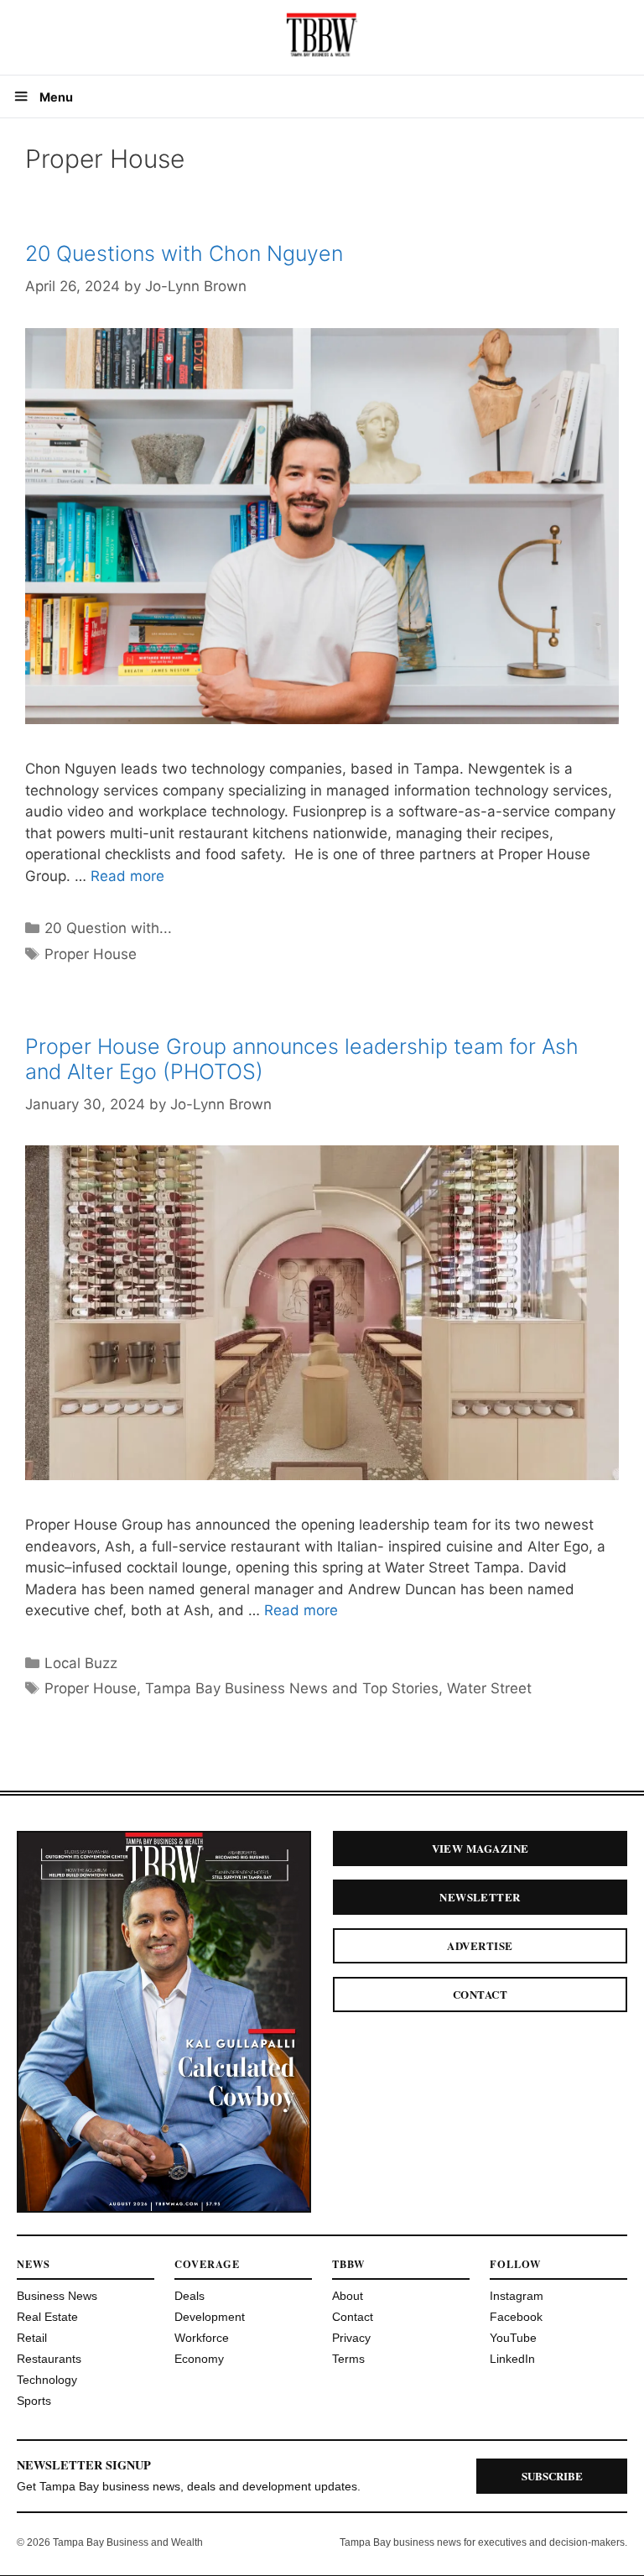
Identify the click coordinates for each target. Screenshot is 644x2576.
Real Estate (47, 2317)
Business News (57, 2296)
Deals (190, 2296)
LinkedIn (512, 2359)
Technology (47, 2380)
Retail (32, 2338)
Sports (34, 2401)
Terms (348, 2359)
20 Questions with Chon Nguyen (184, 253)
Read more (127, 876)
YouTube (513, 2338)
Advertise (480, 1945)
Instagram (517, 2296)
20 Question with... (108, 928)
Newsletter (480, 1897)
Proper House (91, 954)
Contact (480, 1994)
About (348, 2296)
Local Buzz (81, 1663)
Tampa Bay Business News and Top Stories (292, 1688)
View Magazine (480, 1848)
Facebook (516, 2317)
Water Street (489, 1688)
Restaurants (49, 2359)
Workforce (202, 2338)
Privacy (351, 2338)
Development (210, 2317)
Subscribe (552, 2476)
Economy (199, 2359)
